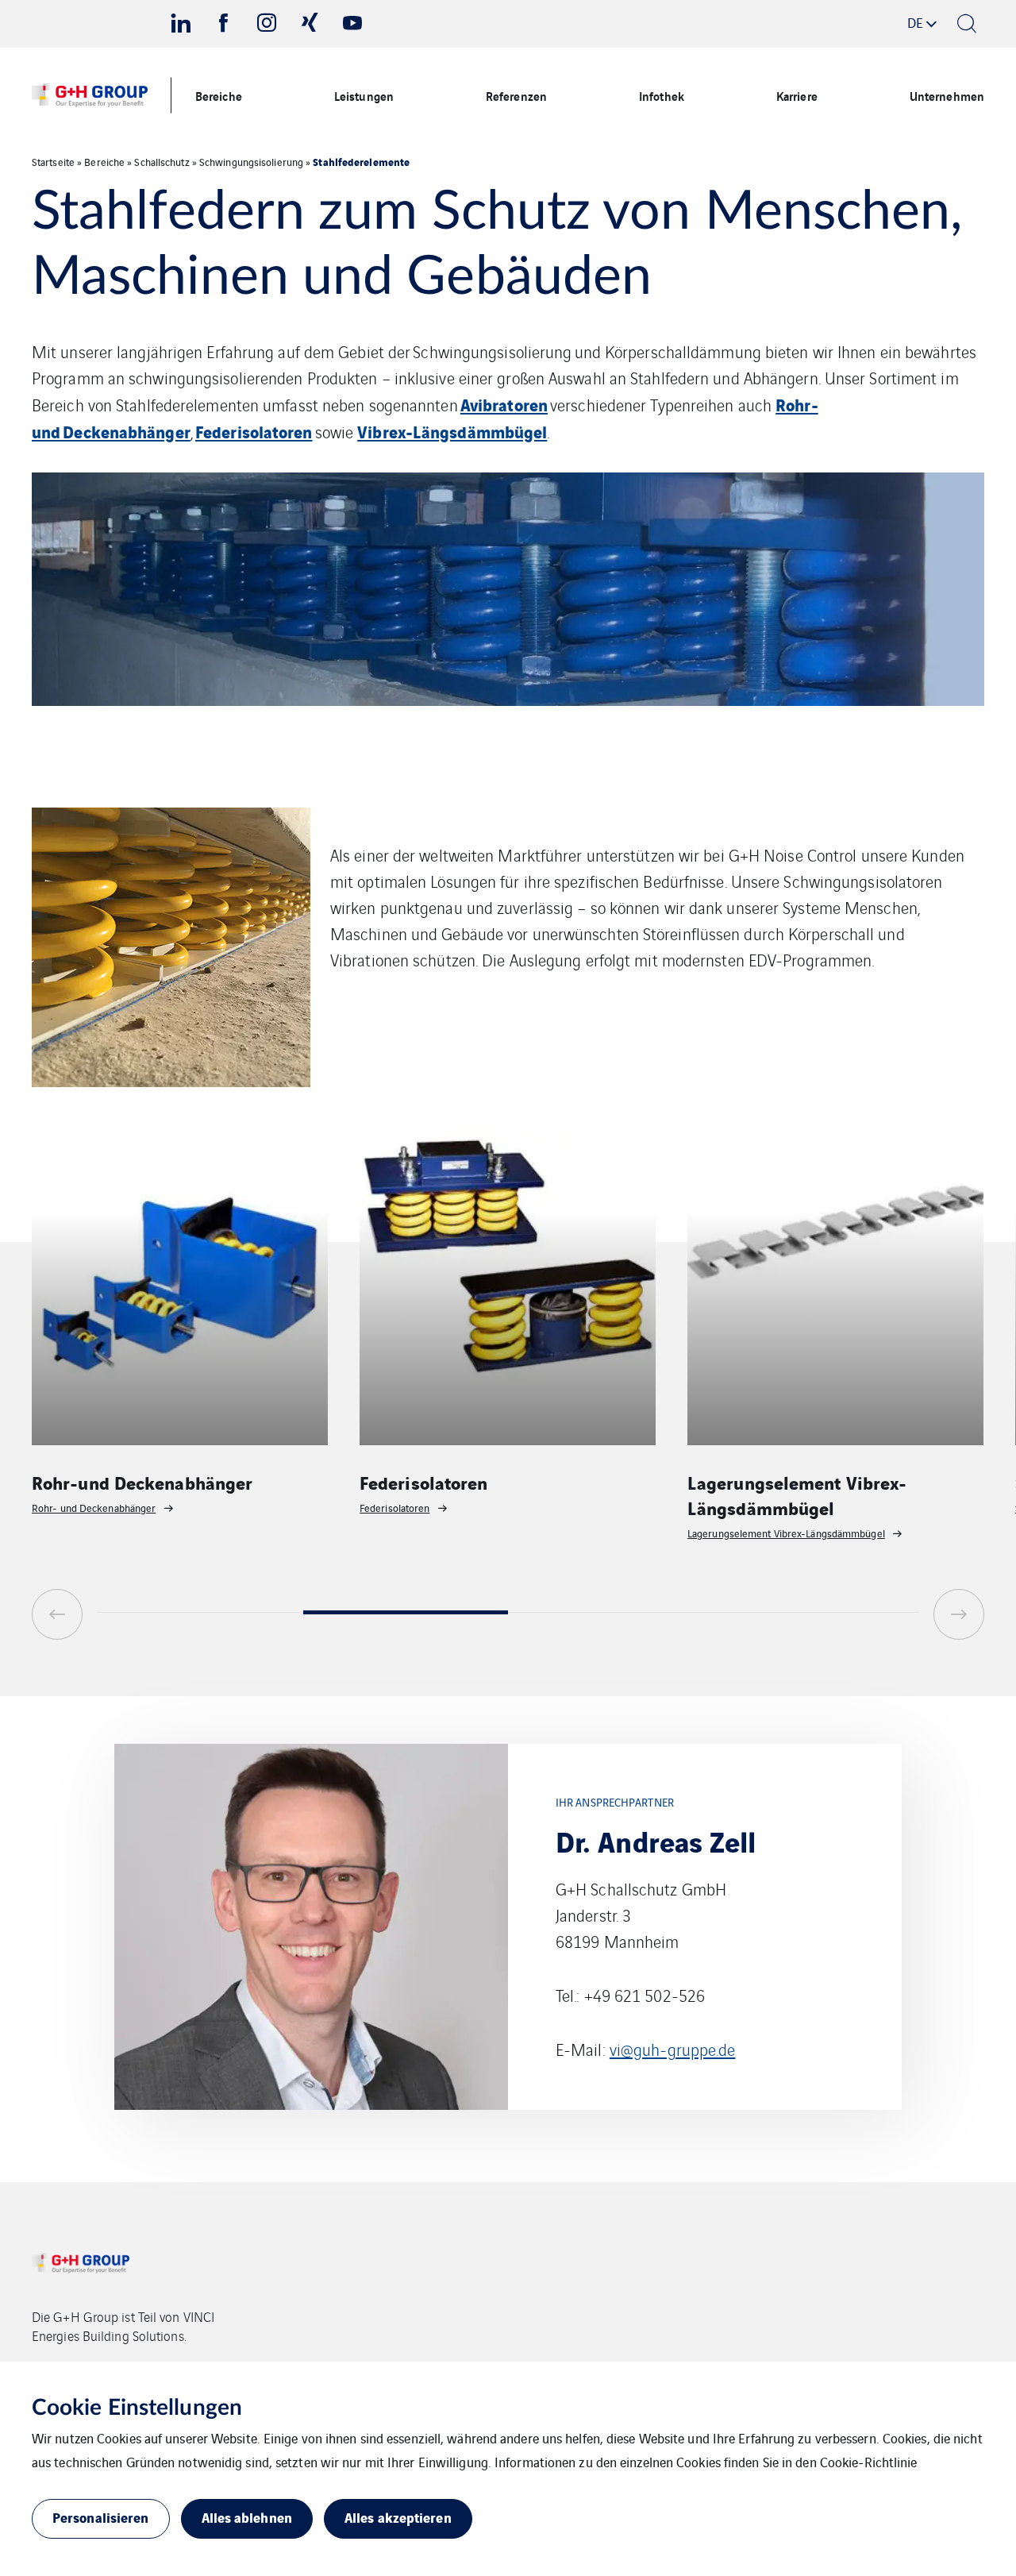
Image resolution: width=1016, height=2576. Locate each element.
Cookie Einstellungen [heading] (137, 2408)
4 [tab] (816, 1612)
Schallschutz (162, 162)
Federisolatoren (254, 431)
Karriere (797, 95)
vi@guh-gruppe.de (673, 2049)
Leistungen (364, 95)
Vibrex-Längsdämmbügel (452, 431)
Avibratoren (504, 404)
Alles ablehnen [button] (247, 2517)
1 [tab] (200, 1612)
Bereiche (219, 95)
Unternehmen (947, 95)
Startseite (53, 162)
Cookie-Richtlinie (869, 2462)
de (915, 22)
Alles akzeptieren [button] (398, 2517)
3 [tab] (611, 1612)
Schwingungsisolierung (251, 162)
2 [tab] (406, 1612)
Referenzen (516, 95)
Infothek (662, 95)
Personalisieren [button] (101, 2517)
